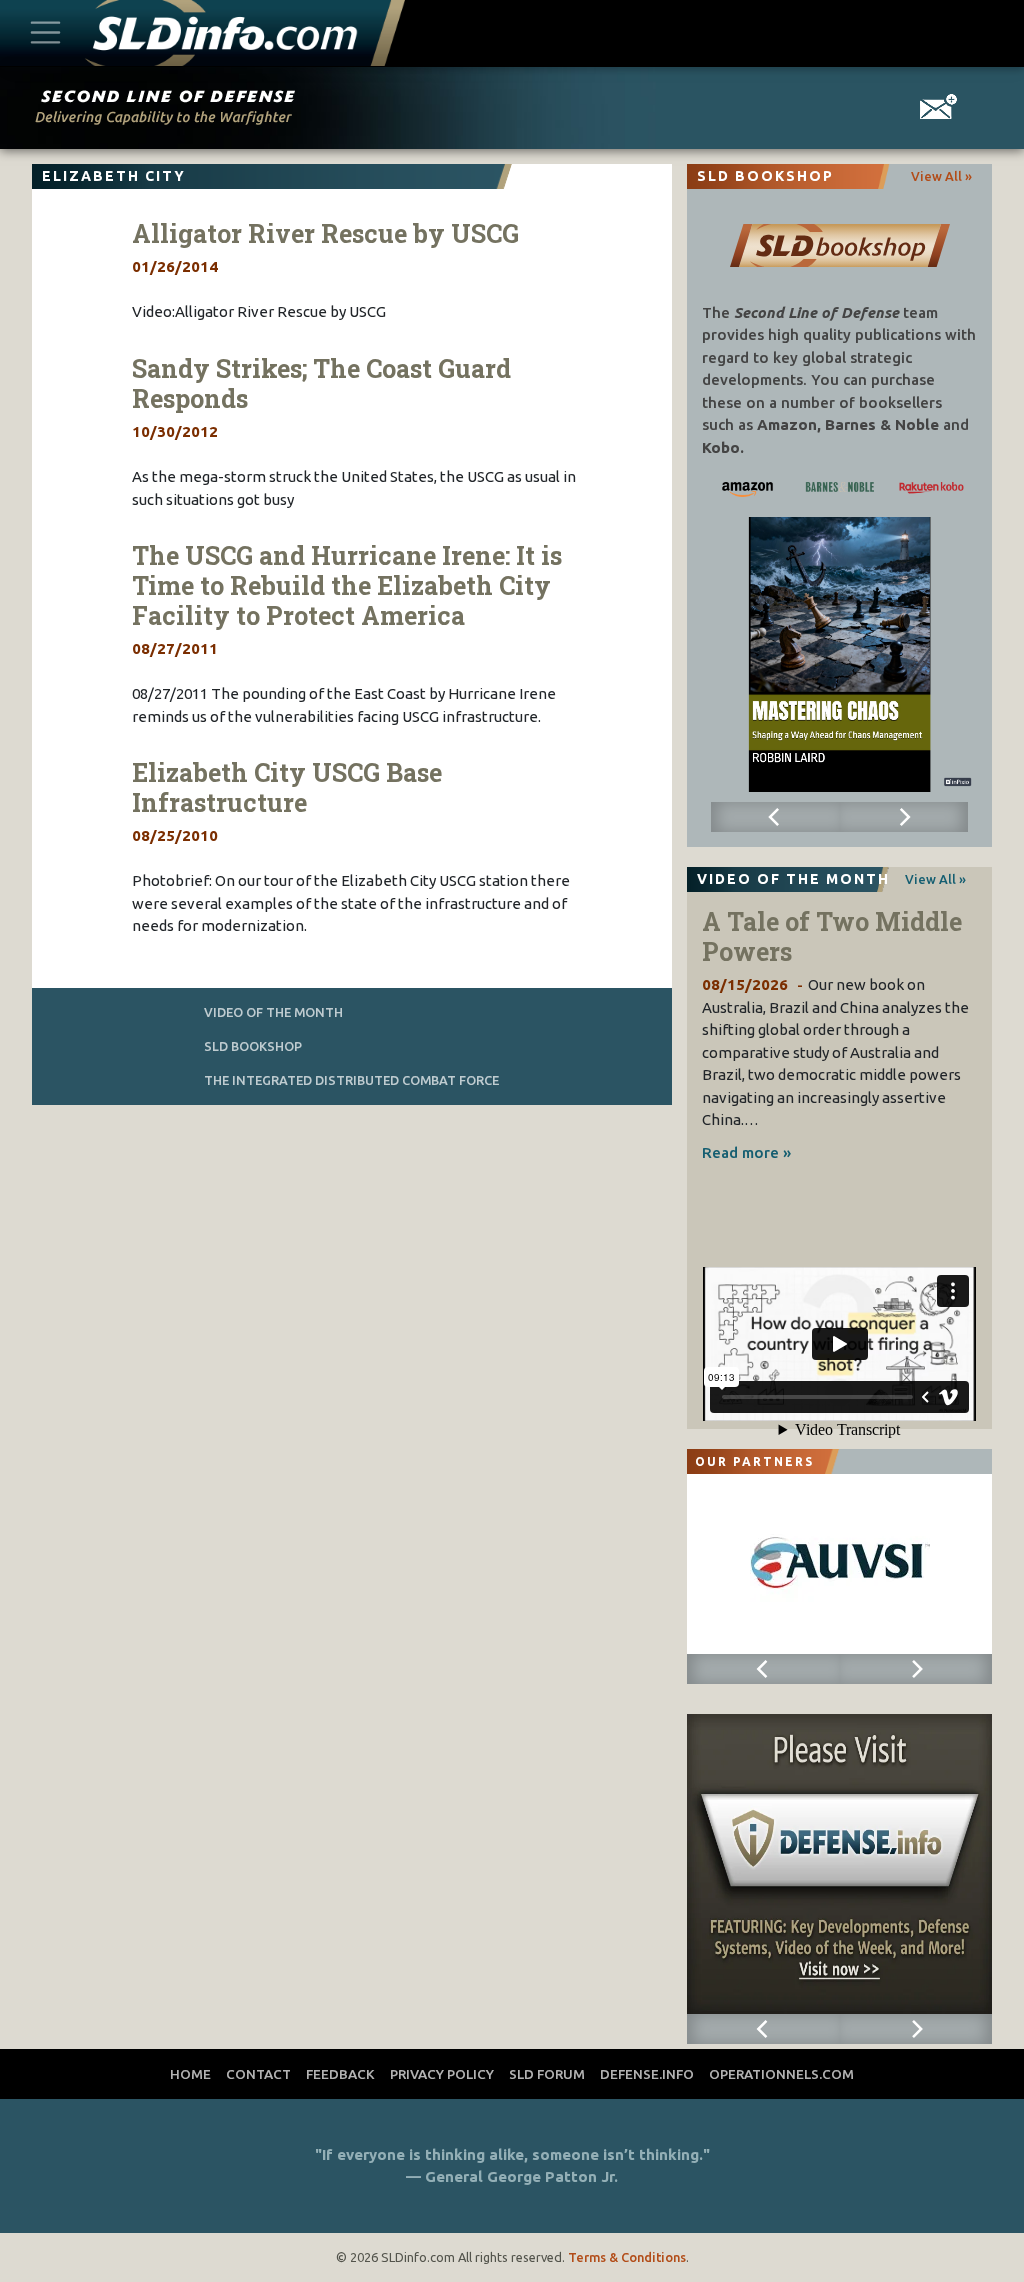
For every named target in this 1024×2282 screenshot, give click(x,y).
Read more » (746, 1152)
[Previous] (775, 817)
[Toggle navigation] (46, 33)
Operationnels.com (781, 2074)
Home (190, 2074)
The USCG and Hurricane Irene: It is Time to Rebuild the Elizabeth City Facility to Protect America (347, 585)
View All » (941, 176)
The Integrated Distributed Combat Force (351, 1080)
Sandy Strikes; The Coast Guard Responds (321, 383)
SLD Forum (547, 2074)
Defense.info (647, 2074)
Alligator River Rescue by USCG (325, 233)
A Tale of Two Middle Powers (832, 936)
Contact (258, 2074)
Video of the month (273, 1012)
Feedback (340, 2074)
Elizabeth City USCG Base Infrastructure (287, 787)
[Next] (904, 817)
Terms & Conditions (627, 2257)
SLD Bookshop (253, 1046)
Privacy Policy (442, 2074)
